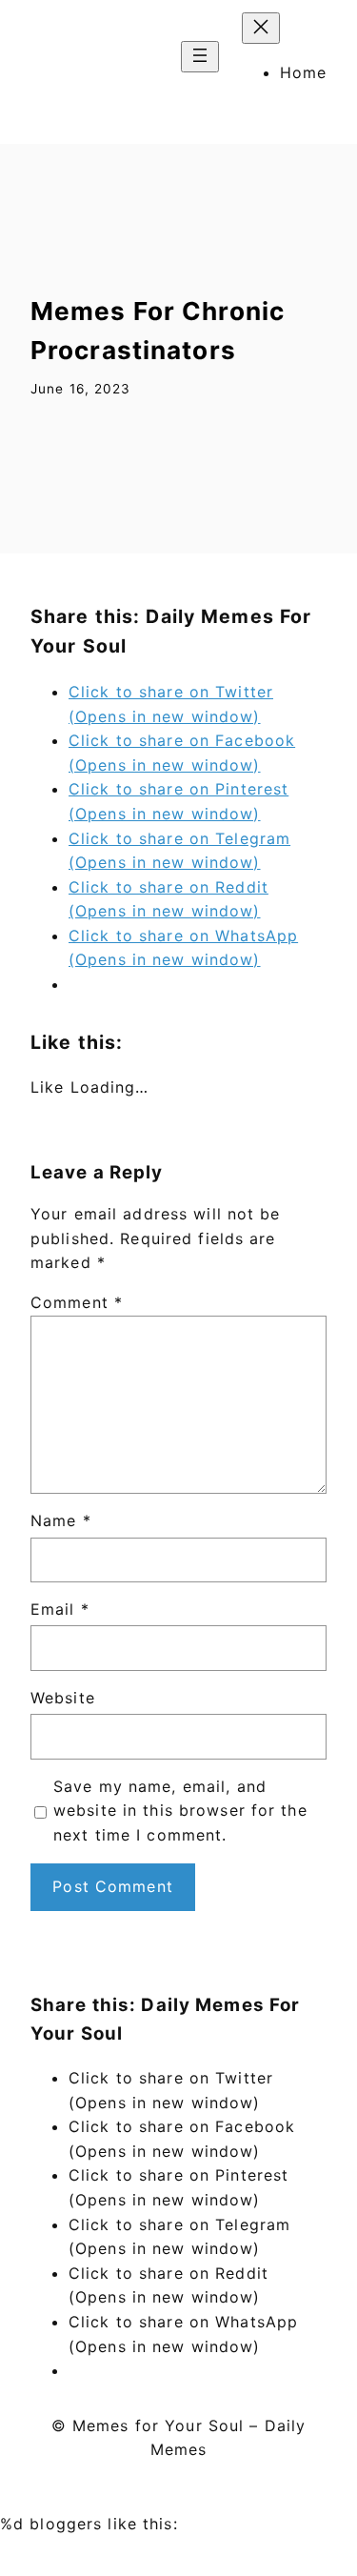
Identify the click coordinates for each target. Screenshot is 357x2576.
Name (61, 1520)
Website (63, 1698)
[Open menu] (200, 57)
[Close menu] (261, 28)
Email (60, 1609)
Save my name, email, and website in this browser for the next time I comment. (180, 1811)
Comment (77, 1302)
